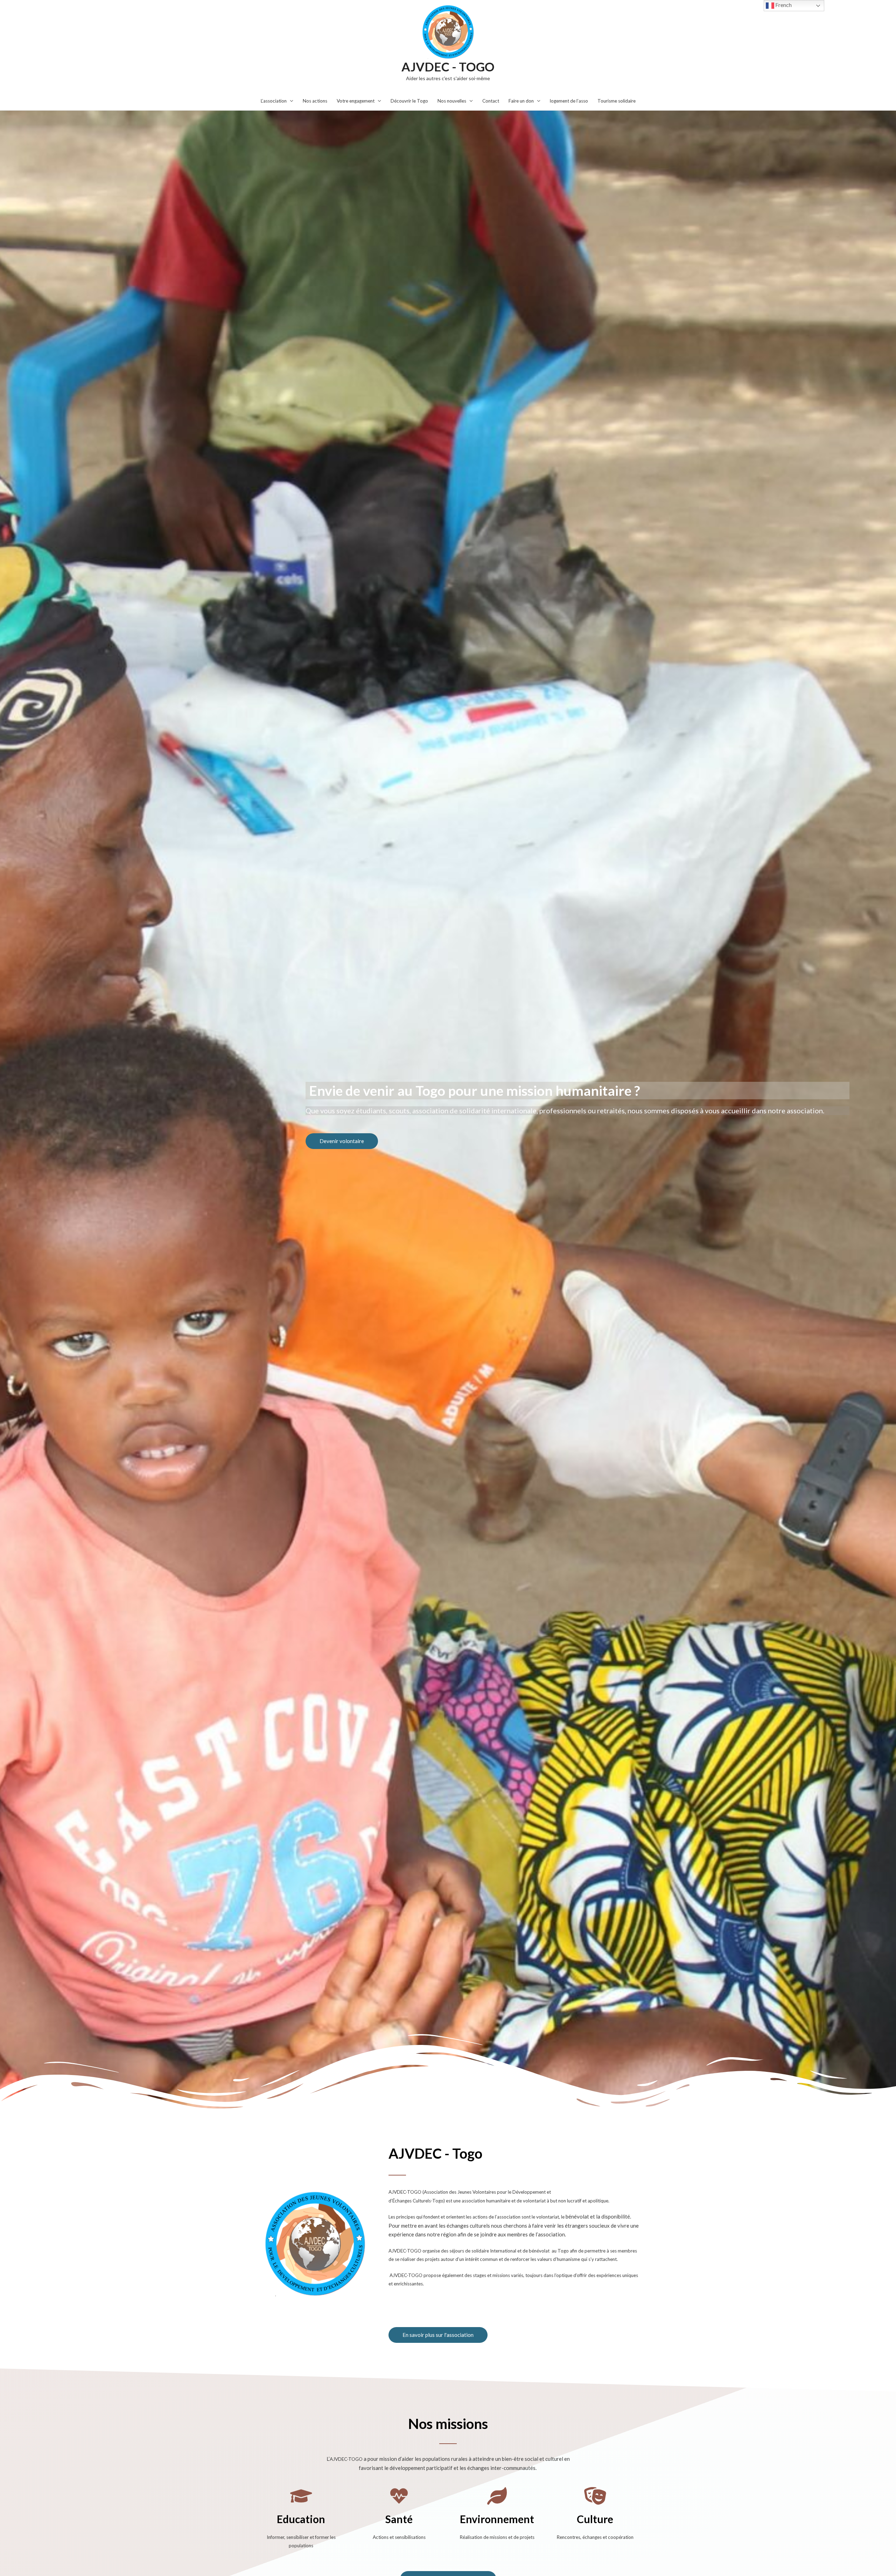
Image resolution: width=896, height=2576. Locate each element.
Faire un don (521, 101)
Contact (491, 101)
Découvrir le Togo (409, 101)
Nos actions (315, 101)
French (783, 5)
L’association (274, 101)
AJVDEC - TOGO (448, 67)
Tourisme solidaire (617, 101)
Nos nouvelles (452, 101)
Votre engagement (356, 101)
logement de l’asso (569, 101)
